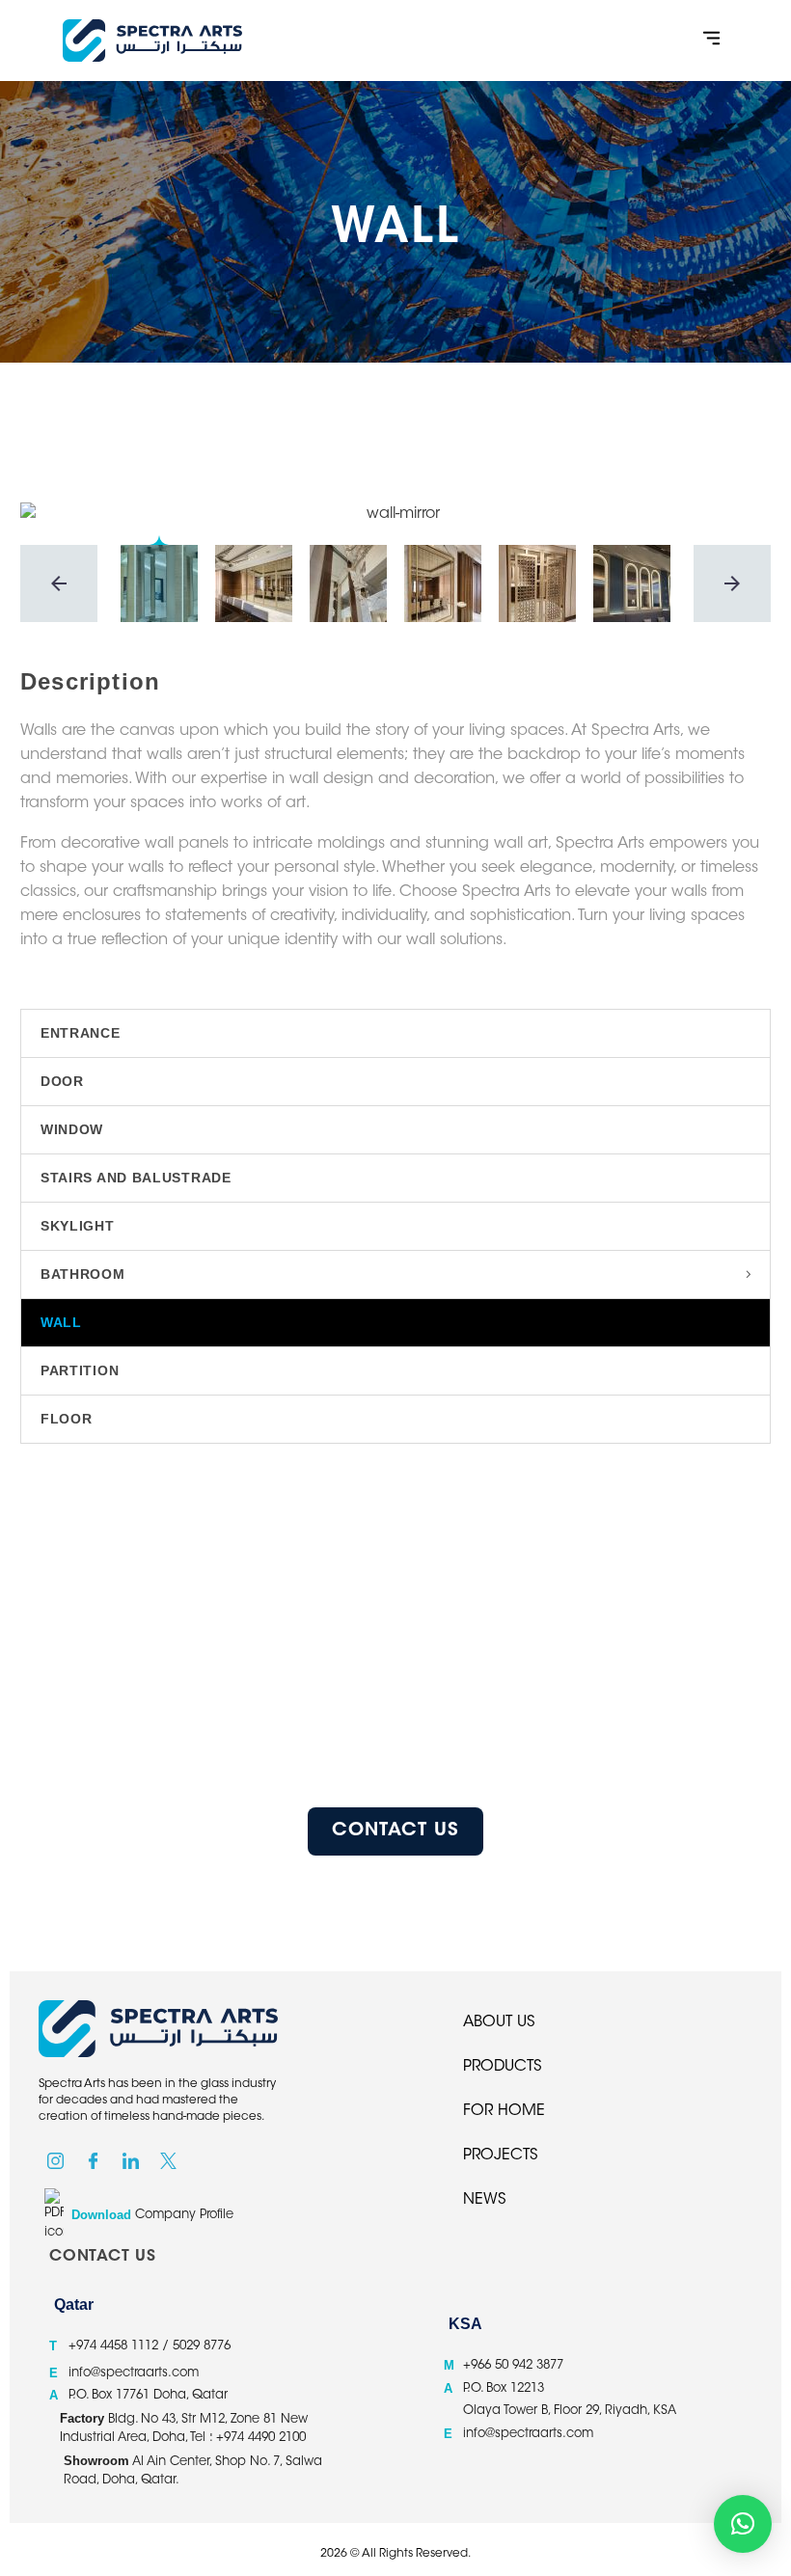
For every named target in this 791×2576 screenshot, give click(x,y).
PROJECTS (501, 2156)
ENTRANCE (81, 1033)
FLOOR (67, 1419)
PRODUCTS (503, 2067)
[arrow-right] (732, 583)
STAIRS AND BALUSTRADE (136, 1178)
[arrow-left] (59, 583)
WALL (61, 1322)
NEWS (485, 2200)
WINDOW (72, 1129)
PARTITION (80, 1370)
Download (101, 2215)
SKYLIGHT (78, 1226)
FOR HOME (504, 2111)
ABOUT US (499, 2022)
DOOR (62, 1081)
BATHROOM (83, 1274)
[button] (712, 41)
